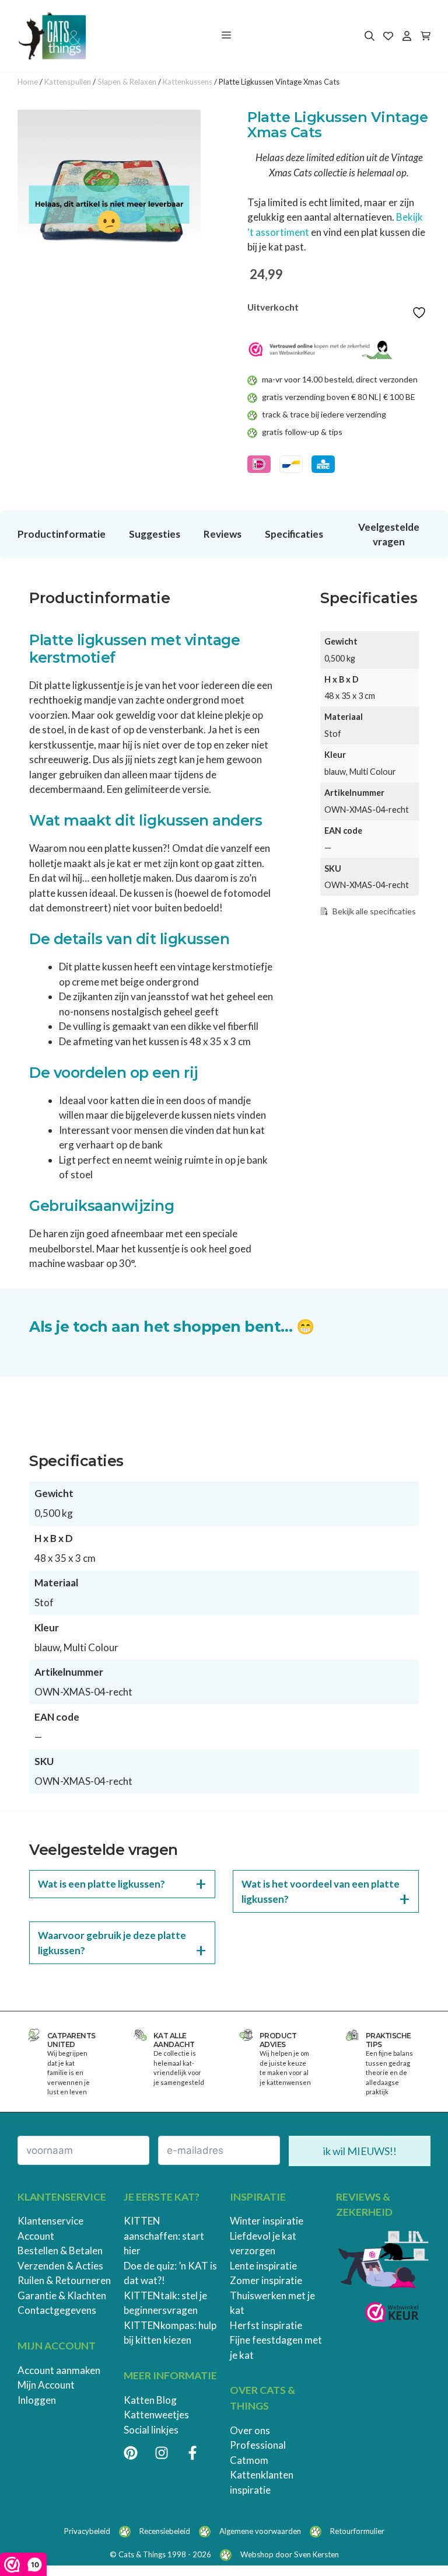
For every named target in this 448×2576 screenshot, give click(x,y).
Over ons (250, 2430)
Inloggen (37, 2400)
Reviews (223, 534)
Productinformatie (62, 534)
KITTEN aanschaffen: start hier (164, 2236)
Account (36, 2236)
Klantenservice (50, 2221)
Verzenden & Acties (60, 2266)
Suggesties (155, 534)
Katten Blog (150, 2400)
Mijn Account (46, 2385)
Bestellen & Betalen (60, 2250)
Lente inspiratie (263, 2266)
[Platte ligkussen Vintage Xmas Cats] (109, 201)
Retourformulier (357, 2531)
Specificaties (294, 534)
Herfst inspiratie (266, 2325)
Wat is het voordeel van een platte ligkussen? (321, 1891)
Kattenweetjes (156, 2415)
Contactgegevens (57, 2310)
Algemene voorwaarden (260, 2531)
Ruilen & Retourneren (64, 2280)
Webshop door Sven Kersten (290, 2554)
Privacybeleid (87, 2531)
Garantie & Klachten (62, 2295)
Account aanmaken (59, 2370)
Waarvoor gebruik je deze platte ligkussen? (112, 1943)
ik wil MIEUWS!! (360, 2151)
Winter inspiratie (267, 2221)
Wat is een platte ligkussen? (101, 1884)
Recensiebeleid (165, 2531)
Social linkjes (151, 2430)
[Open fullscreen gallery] (189, 281)
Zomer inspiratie (266, 2280)
